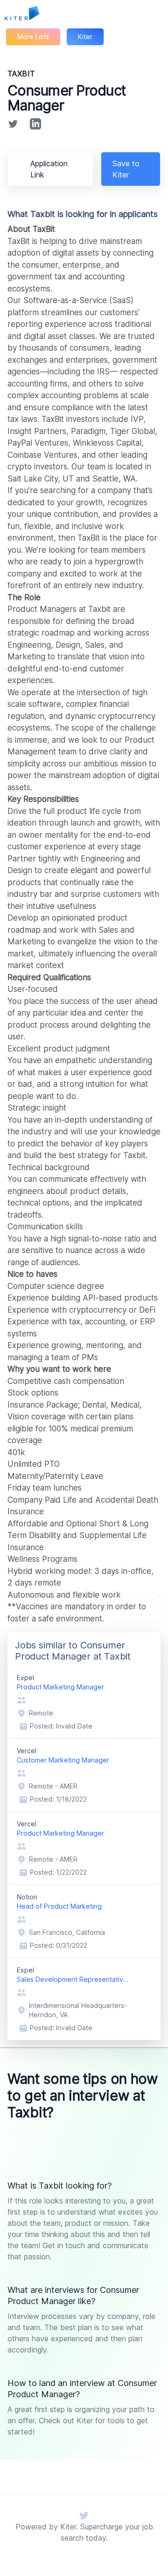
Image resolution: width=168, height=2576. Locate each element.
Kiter (85, 37)
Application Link (49, 169)
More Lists (33, 37)
